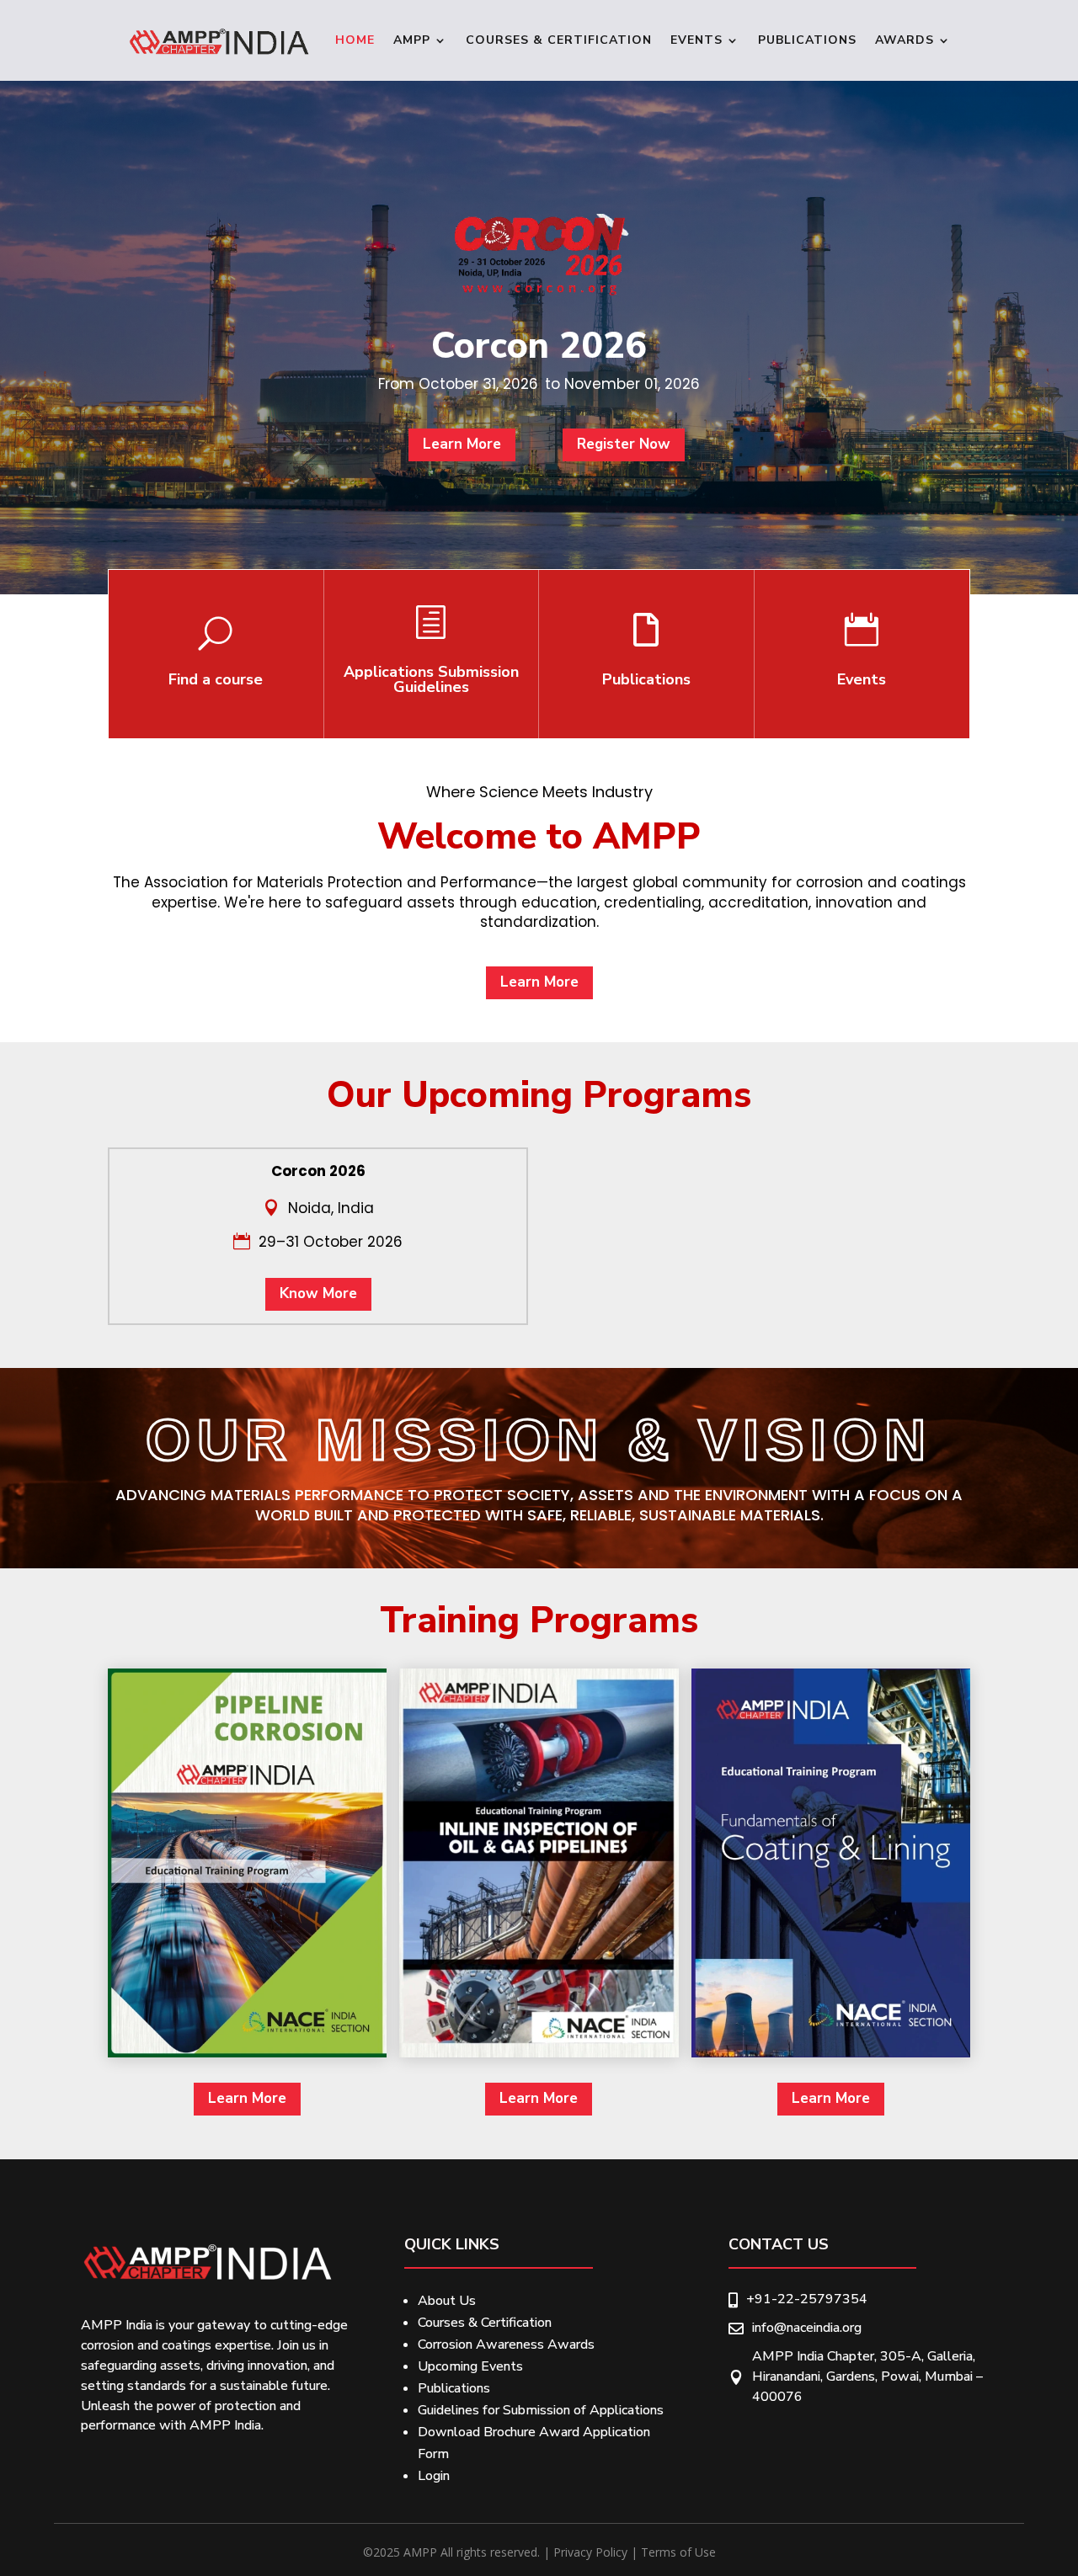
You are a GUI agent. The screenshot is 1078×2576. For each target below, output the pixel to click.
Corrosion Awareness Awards (506, 2344)
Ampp (412, 40)
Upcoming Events (470, 2366)
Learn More (462, 444)
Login (434, 2476)
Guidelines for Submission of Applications (541, 2410)
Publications (807, 40)
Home (355, 40)
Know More (318, 1293)
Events (696, 40)
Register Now (624, 444)
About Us (447, 2301)
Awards (905, 40)
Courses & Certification (559, 40)
